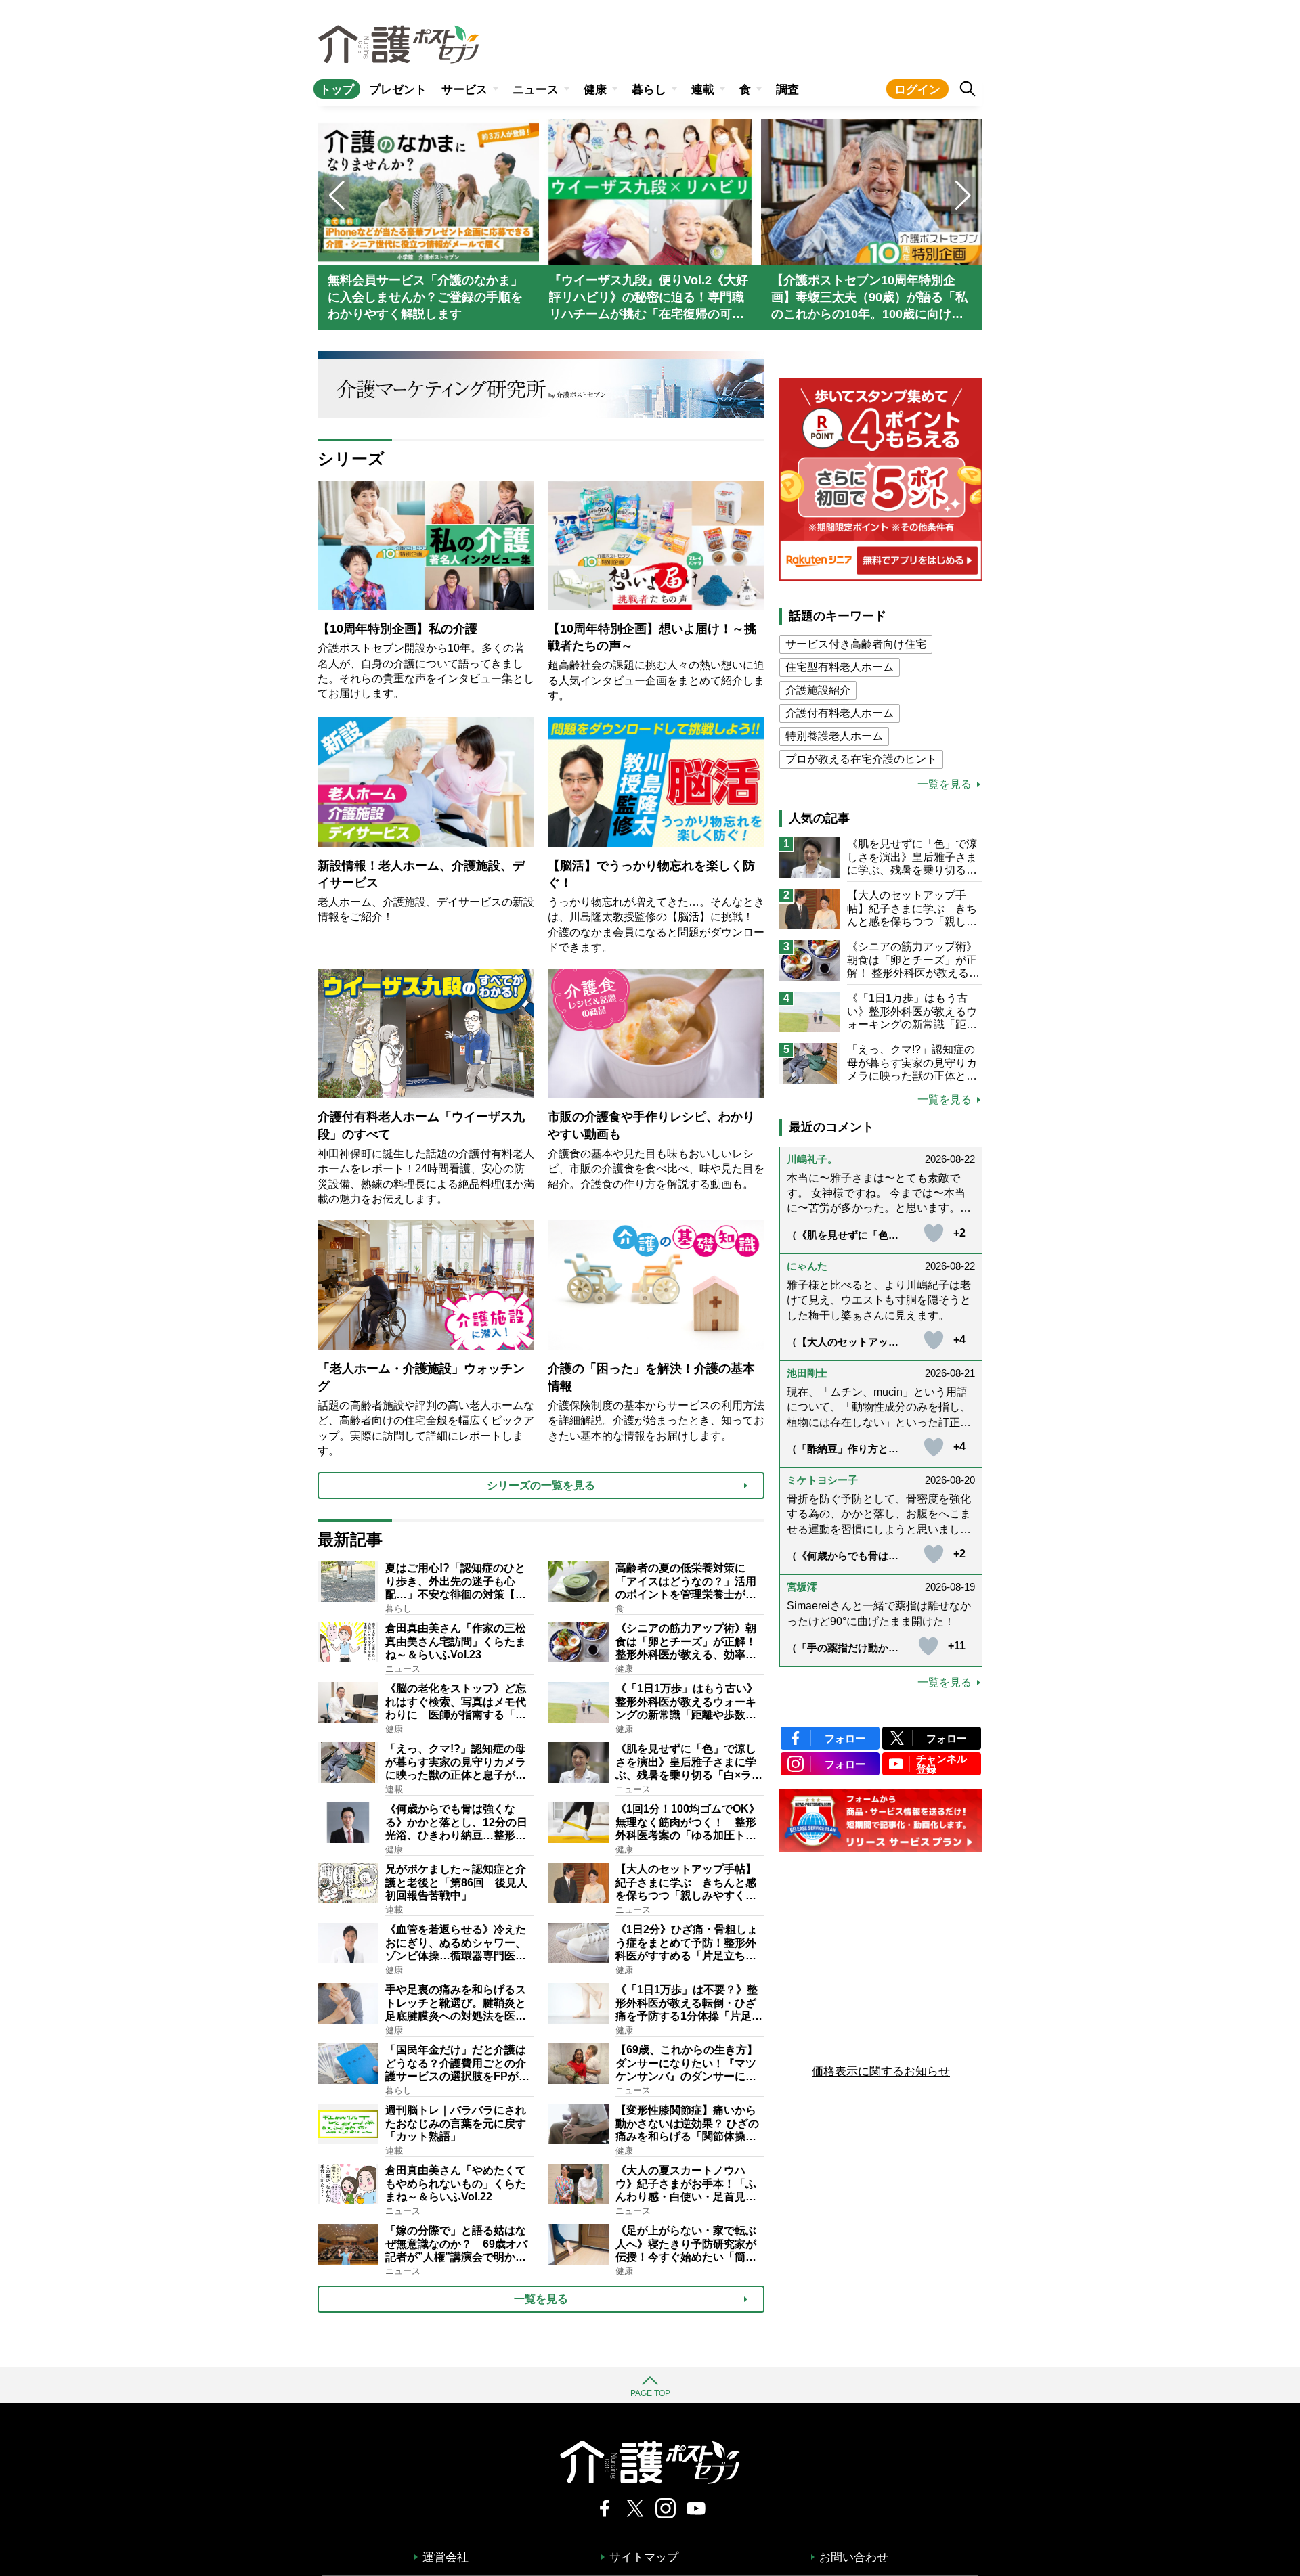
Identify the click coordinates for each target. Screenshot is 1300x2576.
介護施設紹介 (818, 690)
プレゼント (398, 90)
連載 (703, 90)
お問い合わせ (854, 2557)
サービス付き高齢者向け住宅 (856, 644)
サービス (464, 90)
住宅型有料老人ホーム (840, 667)
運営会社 (446, 2557)
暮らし (649, 90)
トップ (337, 90)
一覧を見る (945, 784)
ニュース (536, 90)
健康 (595, 90)
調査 (787, 90)
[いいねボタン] (934, 1233)
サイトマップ (644, 2557)
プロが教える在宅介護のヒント (861, 759)
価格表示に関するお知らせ (881, 2071)
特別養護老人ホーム (834, 736)
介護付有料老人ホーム (840, 713)
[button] (963, 196)
